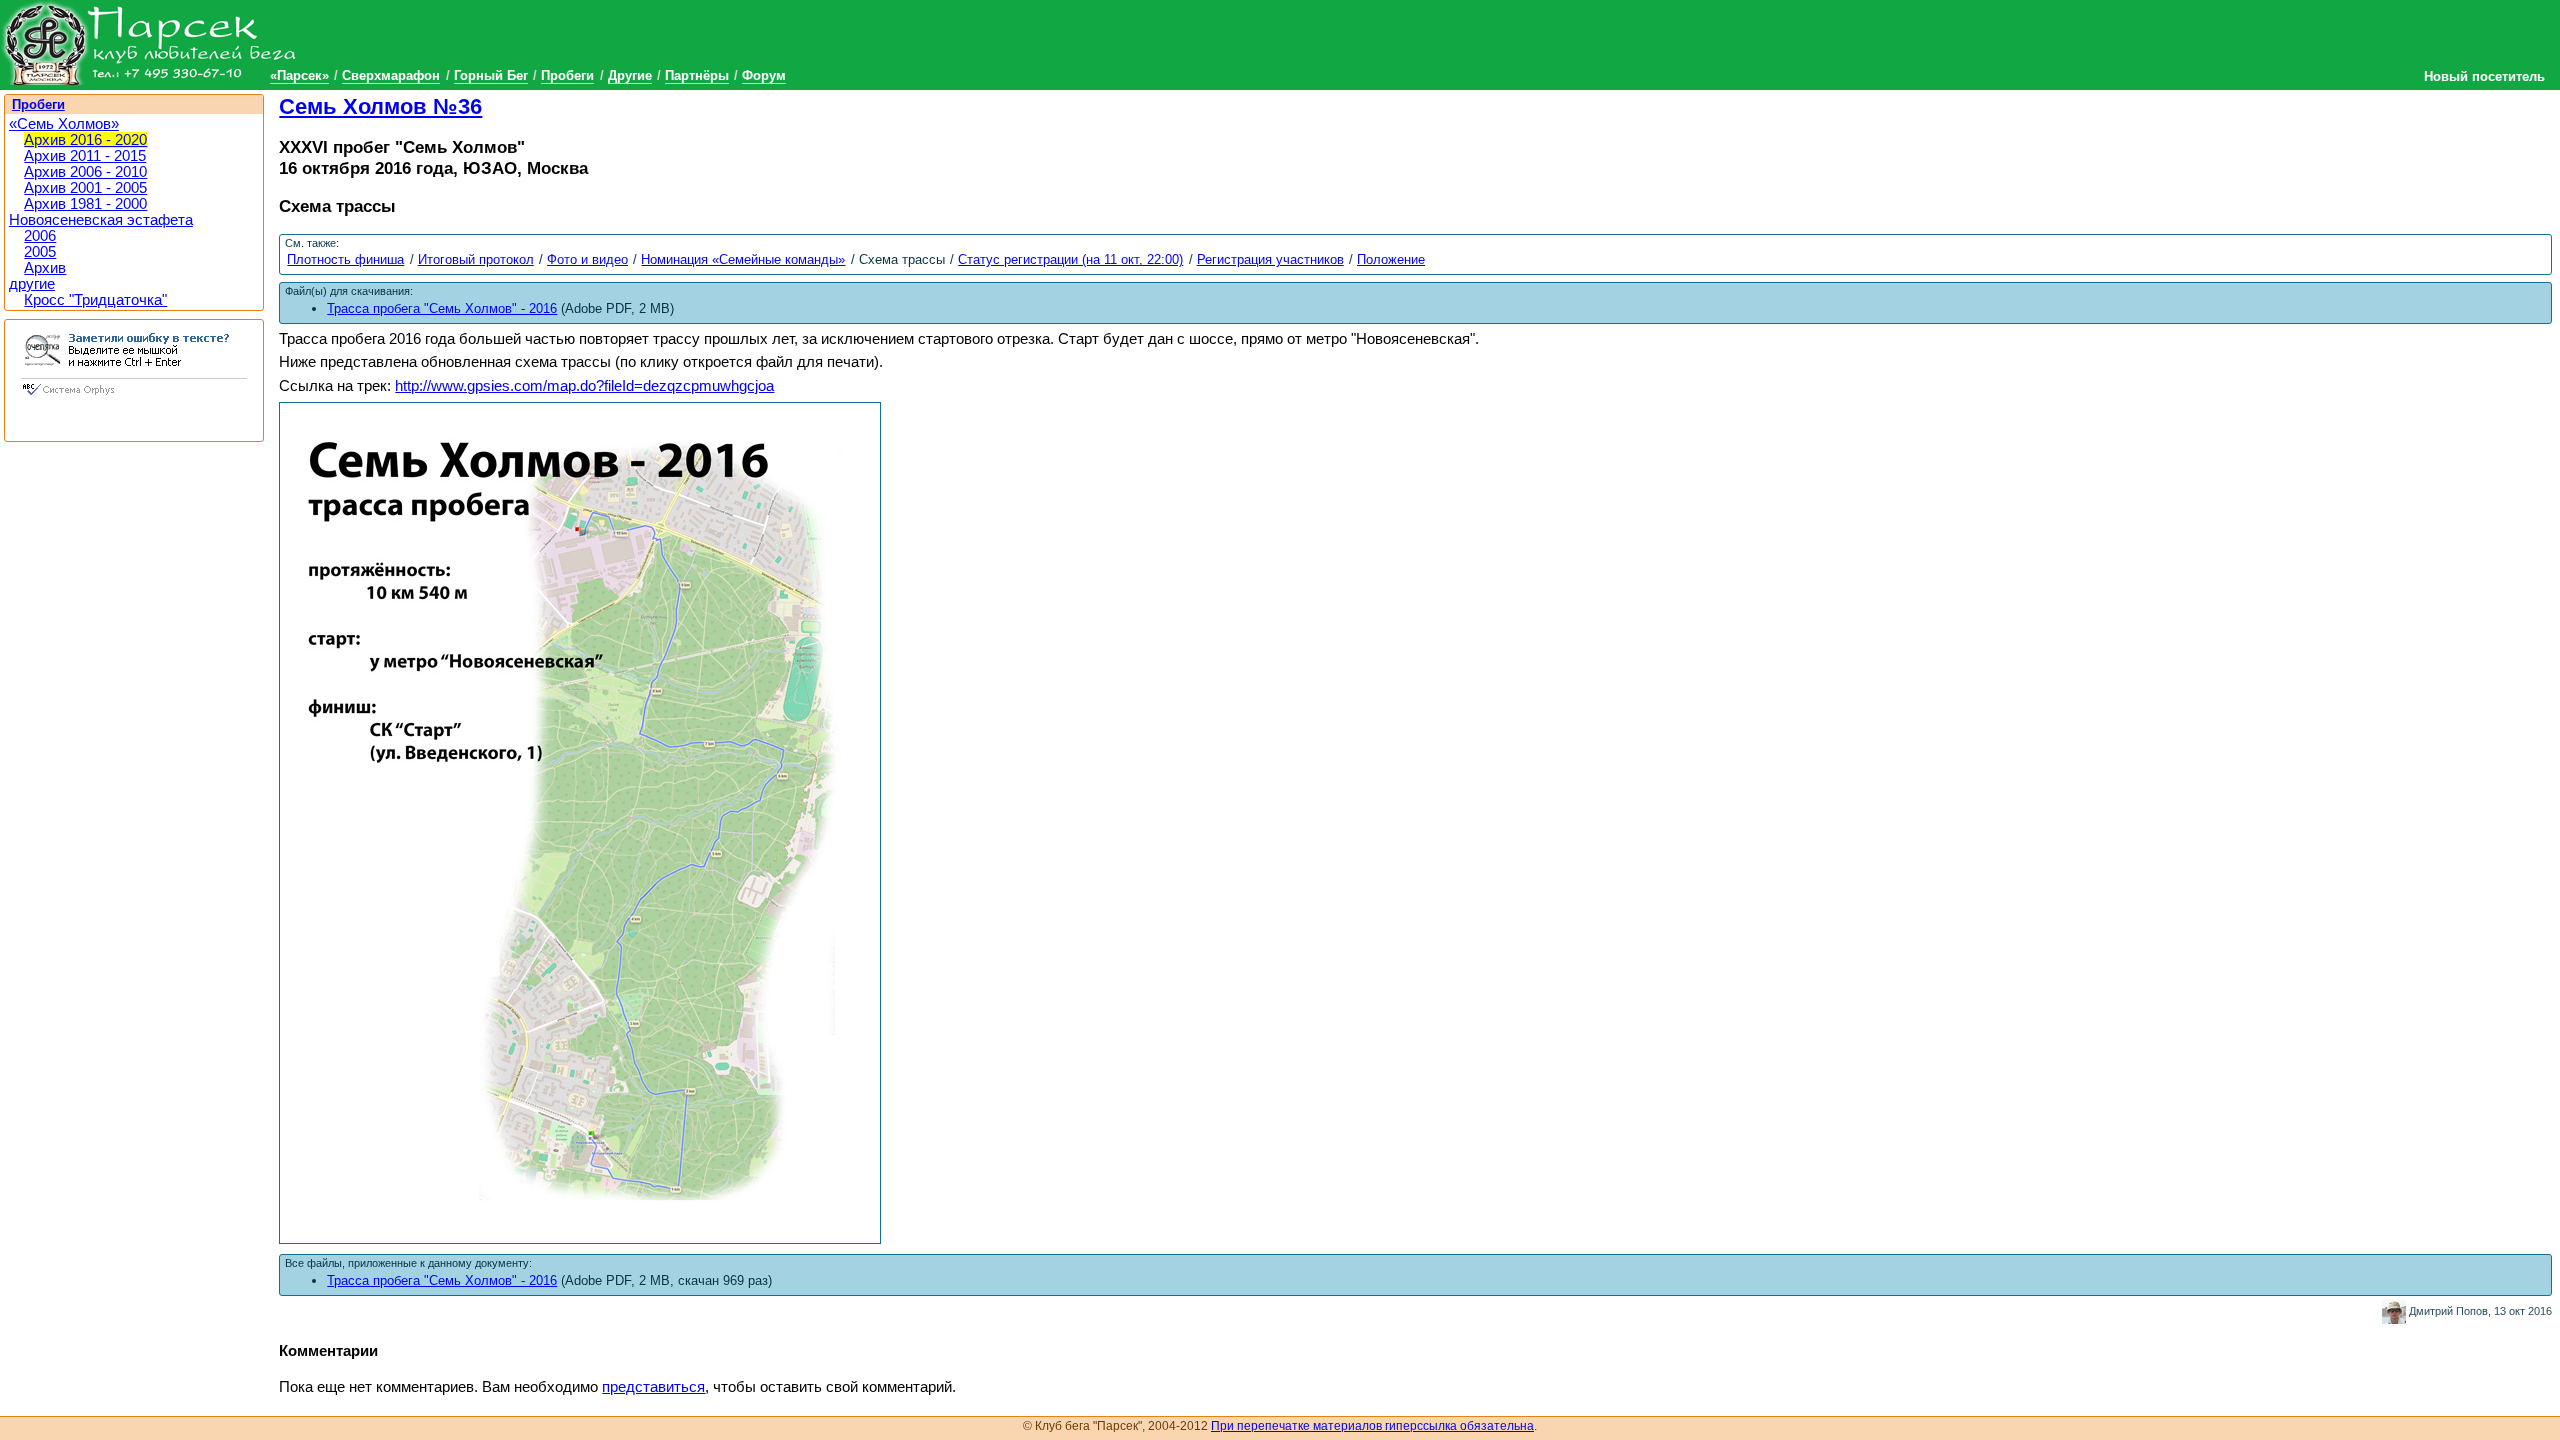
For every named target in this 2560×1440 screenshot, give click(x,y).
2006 (40, 236)
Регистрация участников (1270, 259)
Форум (764, 75)
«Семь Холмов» (64, 124)
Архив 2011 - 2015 (85, 156)
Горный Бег (491, 75)
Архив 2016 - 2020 (85, 140)
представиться (653, 1387)
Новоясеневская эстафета (101, 220)
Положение (1391, 259)
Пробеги (567, 75)
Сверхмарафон (391, 75)
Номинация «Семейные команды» (743, 259)
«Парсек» (299, 75)
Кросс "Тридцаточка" (95, 300)
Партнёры (697, 75)
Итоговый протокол (476, 259)
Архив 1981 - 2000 (85, 204)
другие (32, 284)
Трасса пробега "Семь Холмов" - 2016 (442, 1280)
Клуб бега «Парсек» (150, 42)
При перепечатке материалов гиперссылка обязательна (1372, 1426)
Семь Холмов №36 (380, 106)
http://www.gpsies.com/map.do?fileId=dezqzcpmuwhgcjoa (584, 386)
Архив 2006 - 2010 (85, 172)
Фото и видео (587, 259)
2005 (40, 252)
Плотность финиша (345, 259)
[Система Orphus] (134, 397)
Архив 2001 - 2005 (85, 188)
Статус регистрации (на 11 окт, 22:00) (1070, 259)
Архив (45, 268)
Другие (630, 75)
